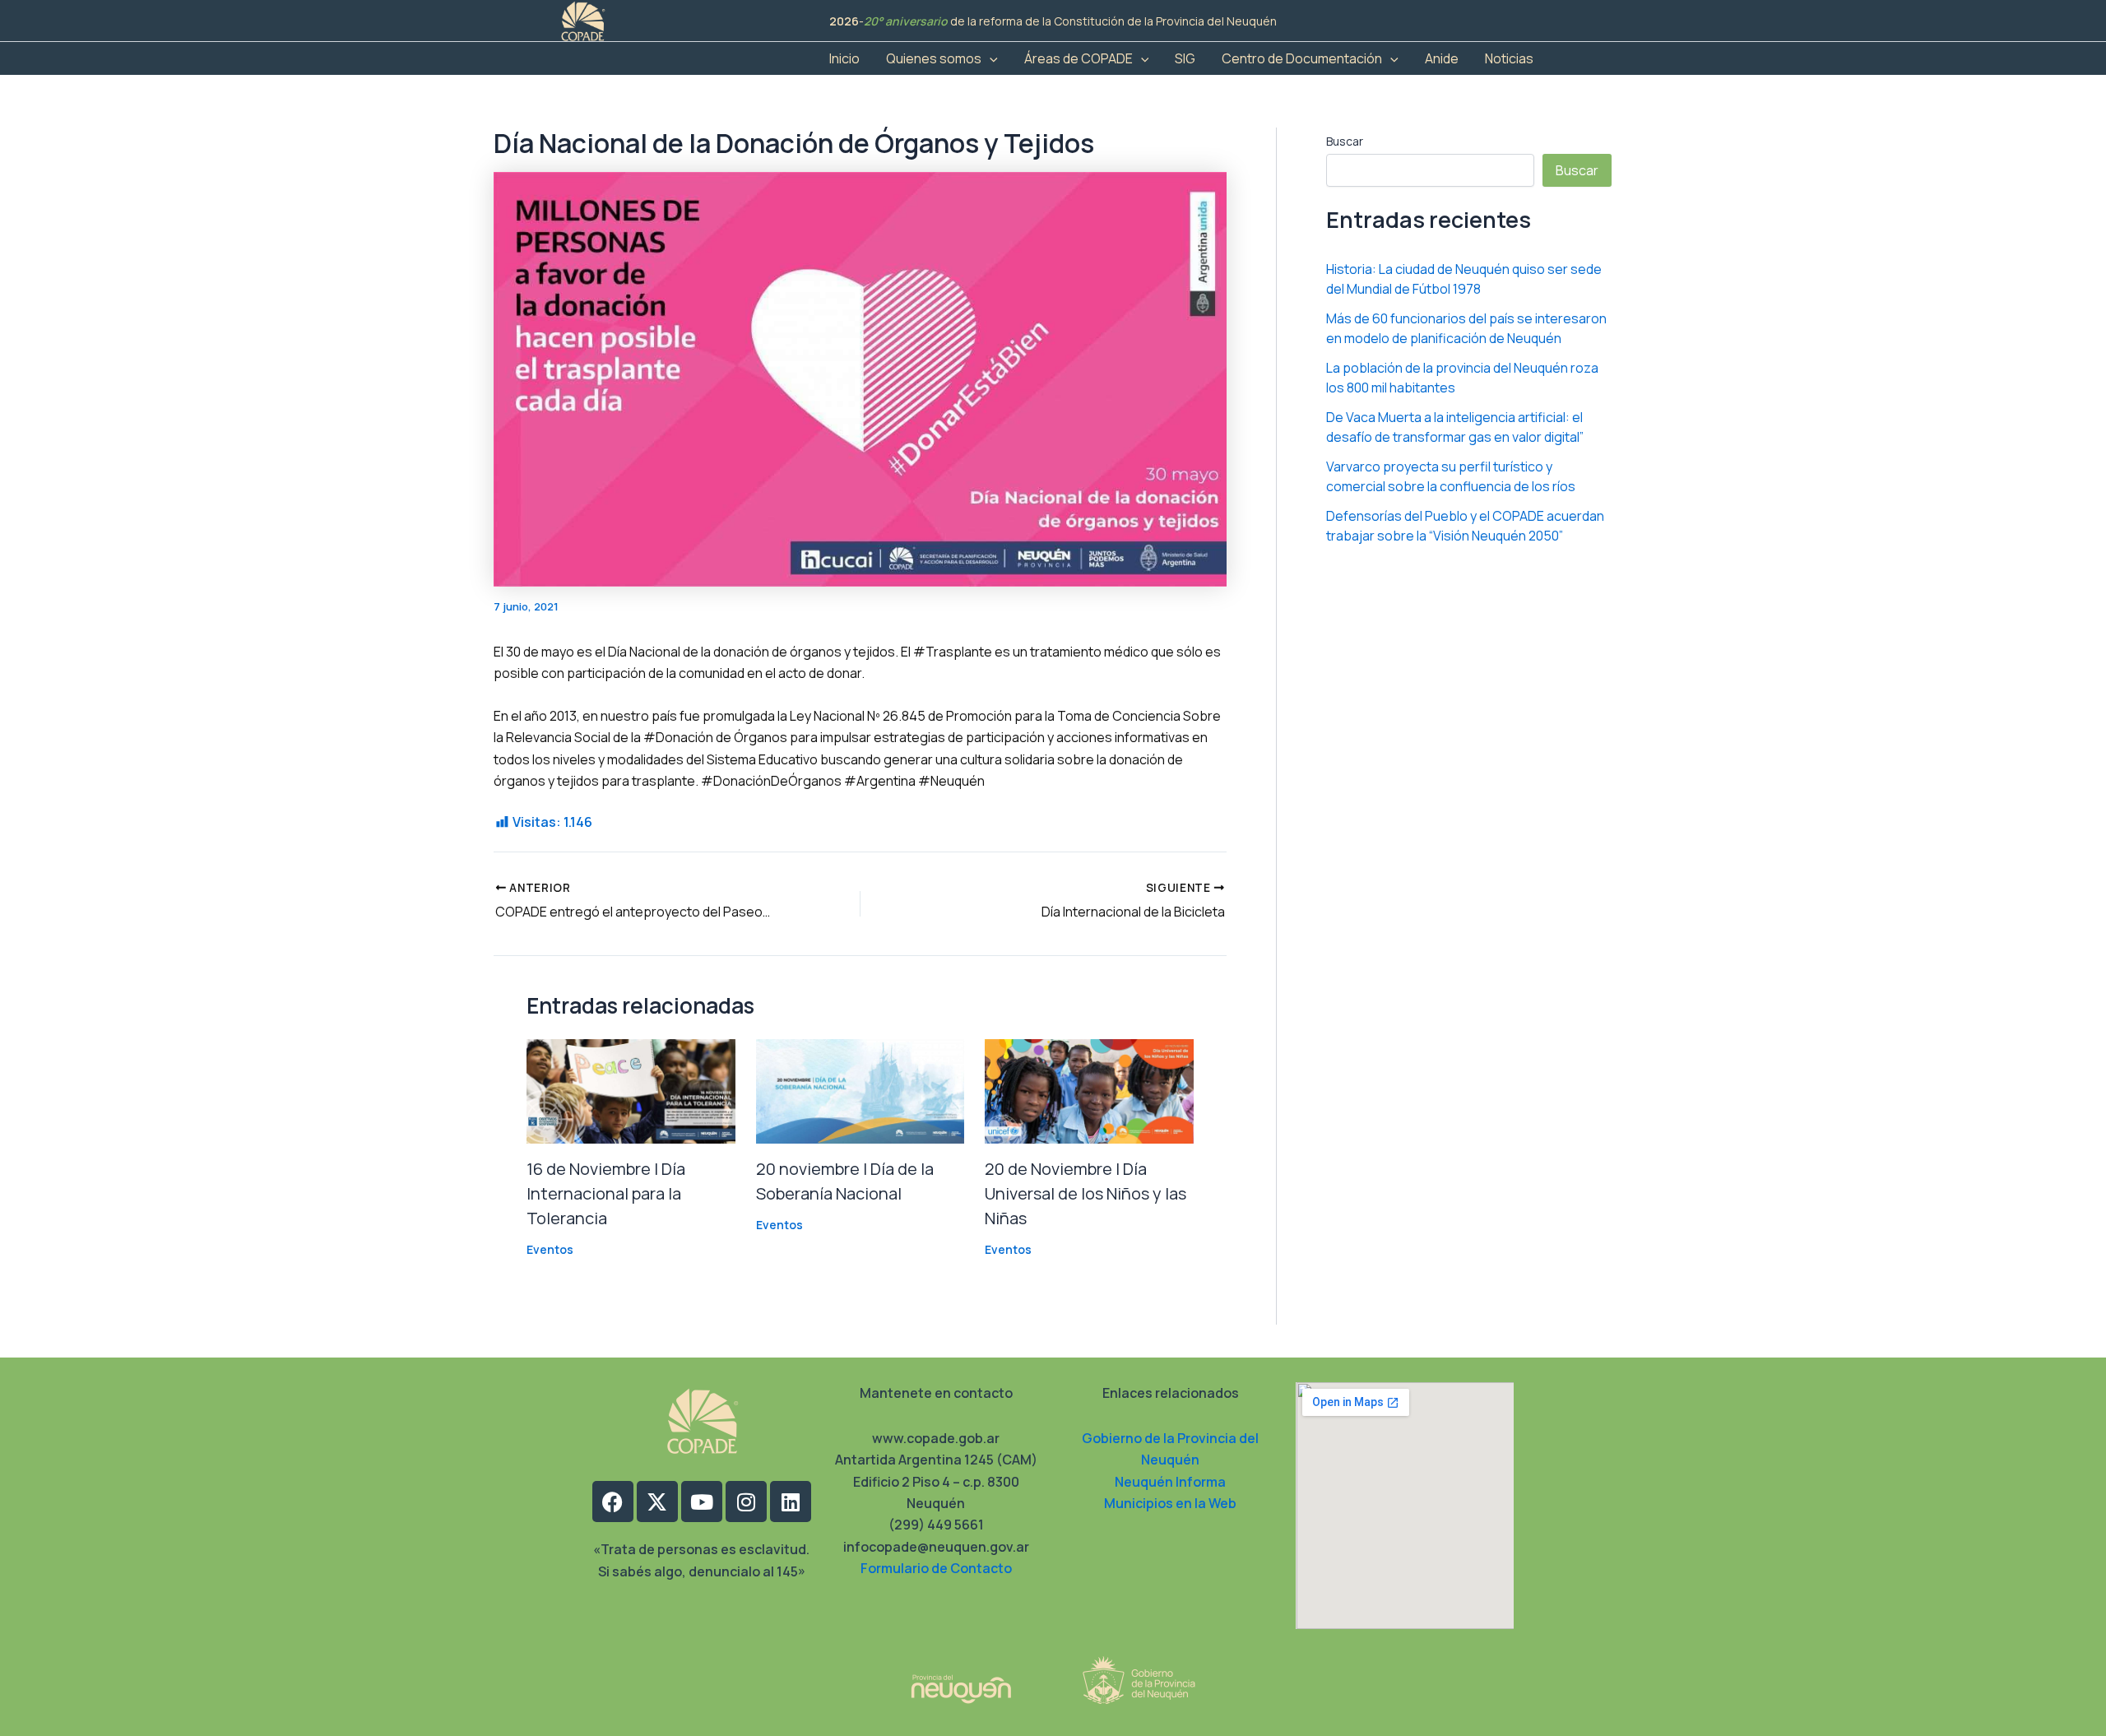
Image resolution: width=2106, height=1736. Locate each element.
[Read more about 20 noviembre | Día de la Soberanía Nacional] (860, 1090)
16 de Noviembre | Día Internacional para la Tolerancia (606, 1193)
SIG (1185, 58)
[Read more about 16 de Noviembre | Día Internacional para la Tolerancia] (631, 1090)
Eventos (550, 1249)
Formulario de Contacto (936, 1568)
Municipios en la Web (1170, 1503)
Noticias (1509, 58)
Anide (1442, 58)
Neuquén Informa (1170, 1482)
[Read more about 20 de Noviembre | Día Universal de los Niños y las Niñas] (1089, 1090)
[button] (990, 58)
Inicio (844, 58)
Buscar (1345, 141)
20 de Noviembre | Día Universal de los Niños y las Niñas (1085, 1193)
